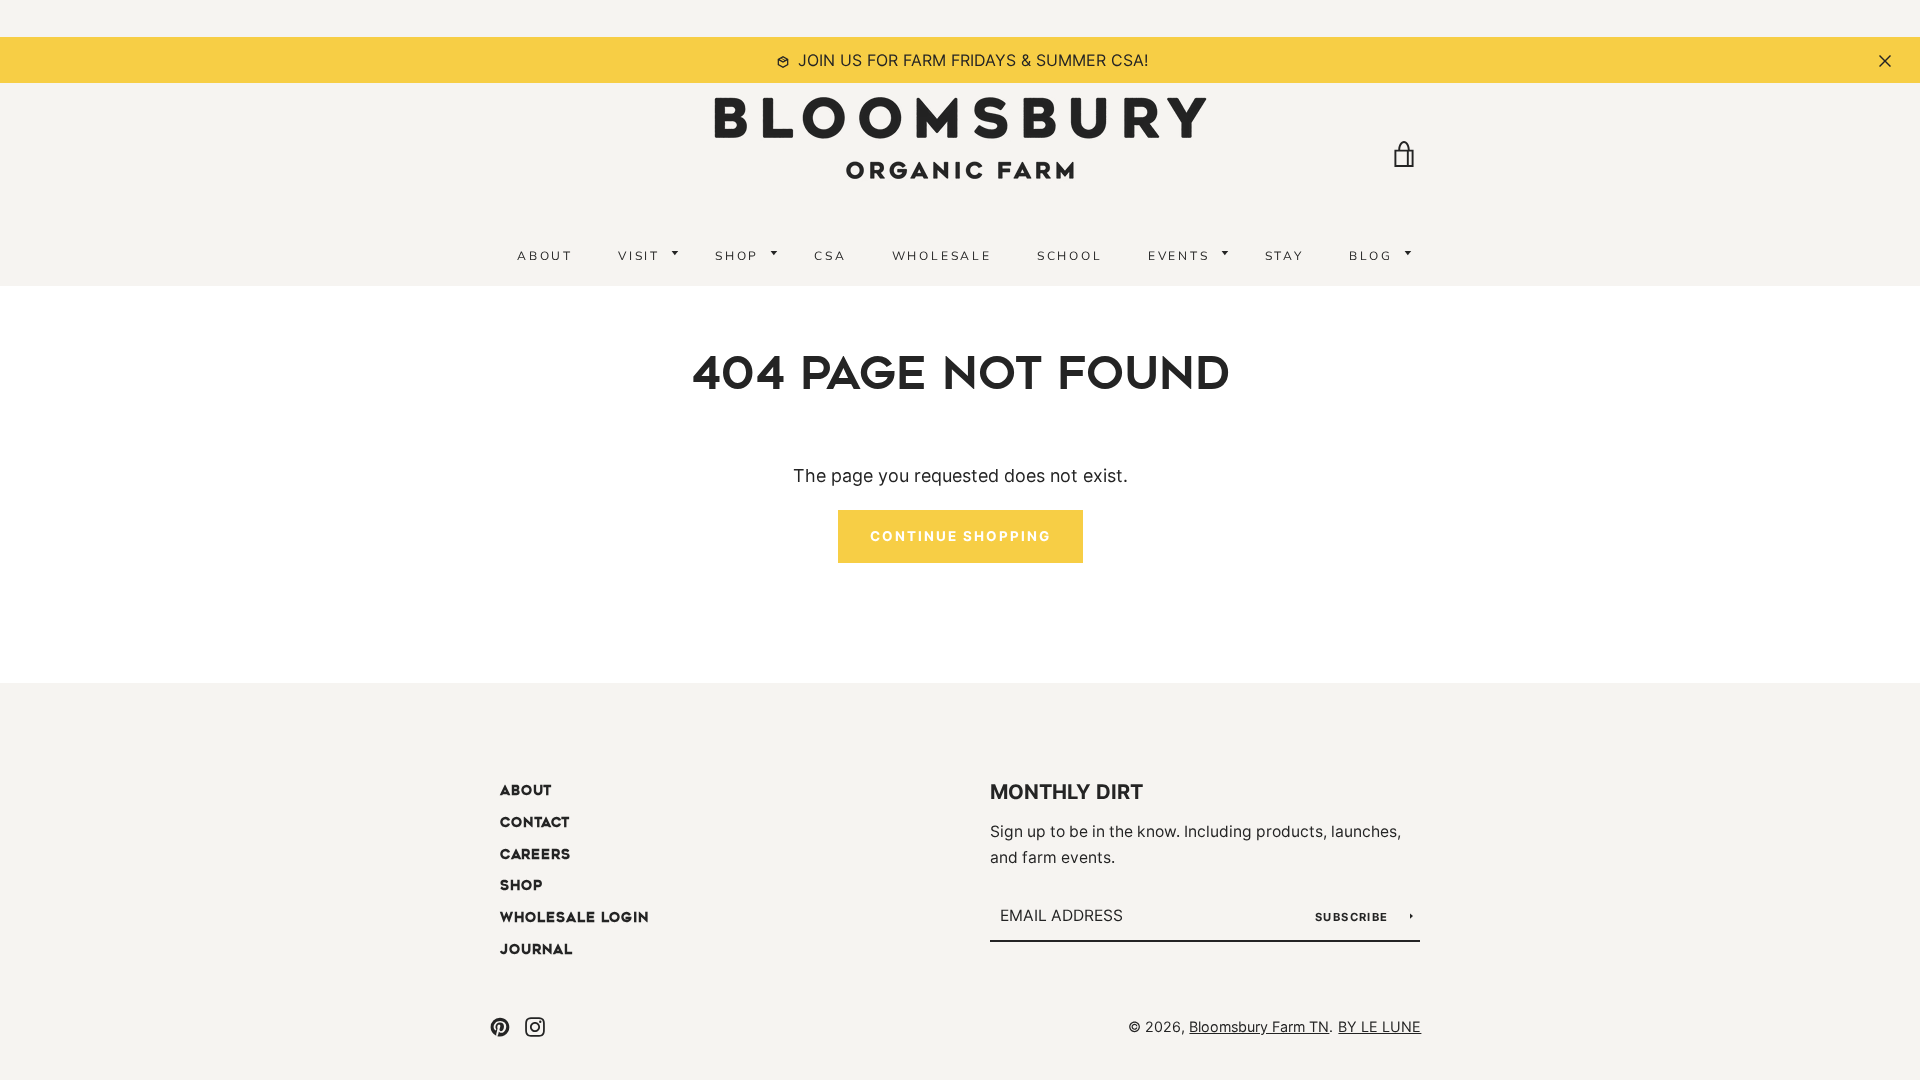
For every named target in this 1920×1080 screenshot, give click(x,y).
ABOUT (545, 255)
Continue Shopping (960, 536)
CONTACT (535, 822)
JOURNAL (536, 949)
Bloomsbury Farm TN (1259, 1026)
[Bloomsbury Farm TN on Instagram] (535, 1025)
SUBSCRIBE (1354, 917)
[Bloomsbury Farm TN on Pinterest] (500, 1025)
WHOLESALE (942, 255)
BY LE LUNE (1379, 1026)
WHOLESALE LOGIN (574, 917)
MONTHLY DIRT (1066, 791)
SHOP (521, 885)
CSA (830, 255)
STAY (1284, 255)
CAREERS (535, 854)
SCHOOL (1070, 255)
